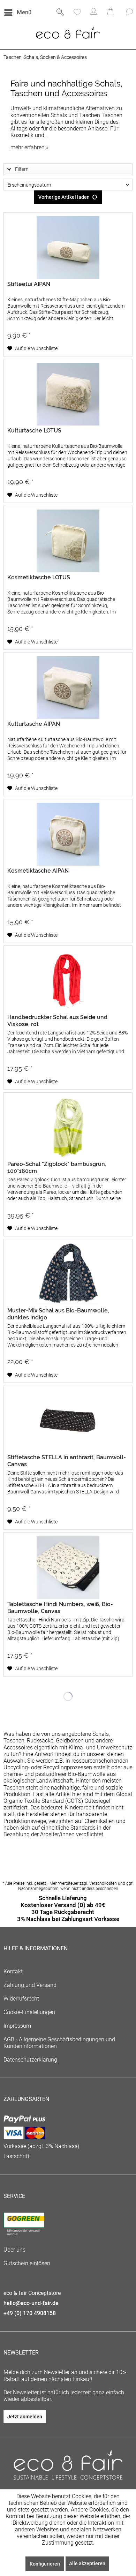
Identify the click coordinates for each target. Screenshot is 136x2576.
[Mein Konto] (94, 13)
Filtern (21, 169)
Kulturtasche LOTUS (34, 431)
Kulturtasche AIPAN (34, 724)
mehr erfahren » (29, 147)
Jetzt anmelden (25, 2417)
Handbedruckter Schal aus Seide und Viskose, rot (57, 1021)
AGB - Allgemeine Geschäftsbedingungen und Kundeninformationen (59, 2043)
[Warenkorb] (111, 13)
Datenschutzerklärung (30, 2060)
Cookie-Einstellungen (29, 2012)
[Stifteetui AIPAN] (68, 248)
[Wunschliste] (77, 13)
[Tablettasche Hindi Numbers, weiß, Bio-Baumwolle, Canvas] (68, 1568)
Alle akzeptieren (87, 2563)
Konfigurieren (45, 2564)
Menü (24, 12)
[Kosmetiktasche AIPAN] (68, 834)
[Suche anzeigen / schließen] (60, 13)
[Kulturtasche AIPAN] (68, 687)
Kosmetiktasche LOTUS (39, 577)
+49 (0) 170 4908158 (30, 2313)
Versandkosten (103, 1883)
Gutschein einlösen (27, 2263)
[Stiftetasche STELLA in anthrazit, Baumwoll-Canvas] (68, 1421)
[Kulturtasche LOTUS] (68, 394)
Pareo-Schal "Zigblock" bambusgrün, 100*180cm (57, 1168)
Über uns (14, 2250)
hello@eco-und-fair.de (31, 2303)
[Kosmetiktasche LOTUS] (68, 541)
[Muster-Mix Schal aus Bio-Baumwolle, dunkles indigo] (68, 1274)
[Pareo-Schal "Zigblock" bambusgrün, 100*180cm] (68, 1128)
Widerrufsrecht (21, 1999)
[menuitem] (17, 13)
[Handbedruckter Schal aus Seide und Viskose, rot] (68, 981)
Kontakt (13, 1971)
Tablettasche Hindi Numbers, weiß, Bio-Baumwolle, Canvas (60, 1608)
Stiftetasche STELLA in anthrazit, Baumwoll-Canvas (67, 1461)
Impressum (17, 2026)
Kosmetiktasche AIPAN (38, 871)
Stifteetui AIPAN (29, 284)
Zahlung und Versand (30, 1985)
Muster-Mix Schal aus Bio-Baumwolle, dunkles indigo (58, 1314)
